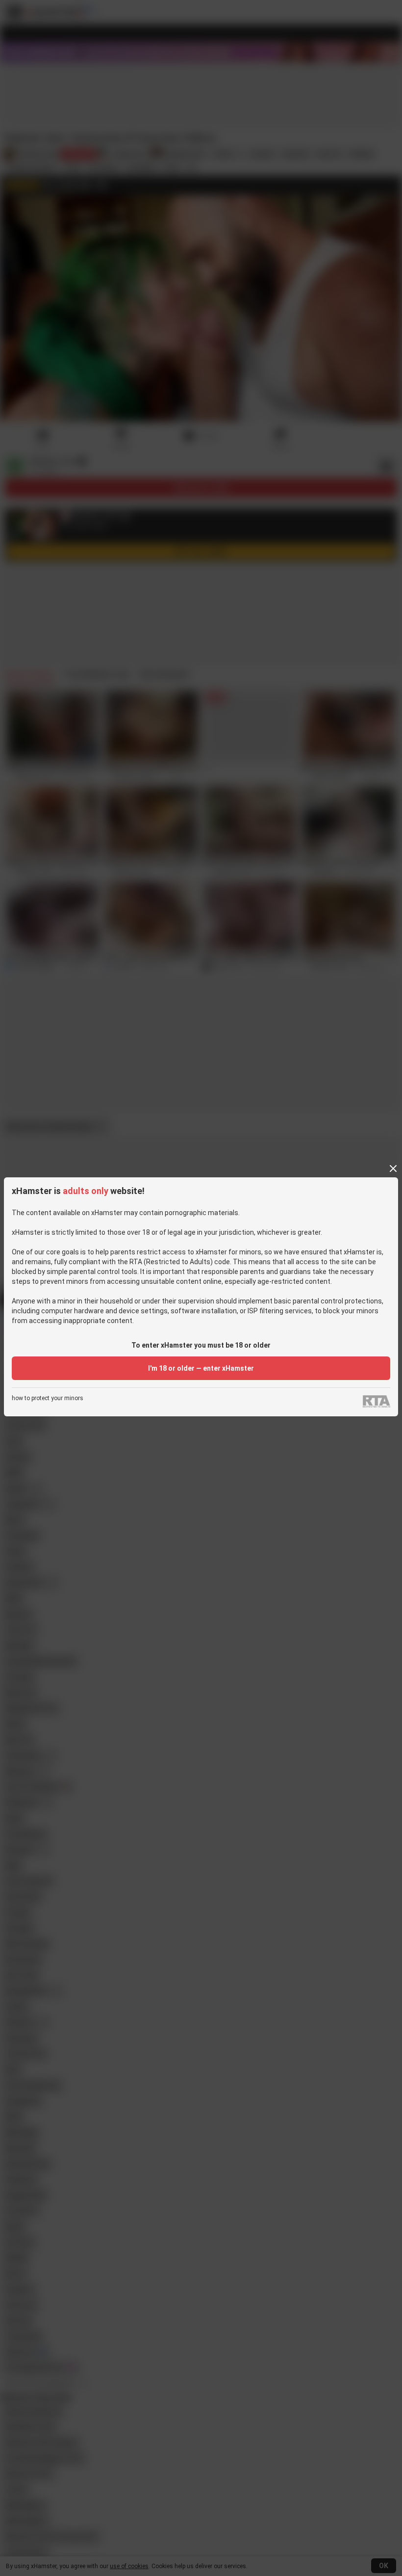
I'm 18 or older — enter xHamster (201, 1368)
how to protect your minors (48, 1398)
